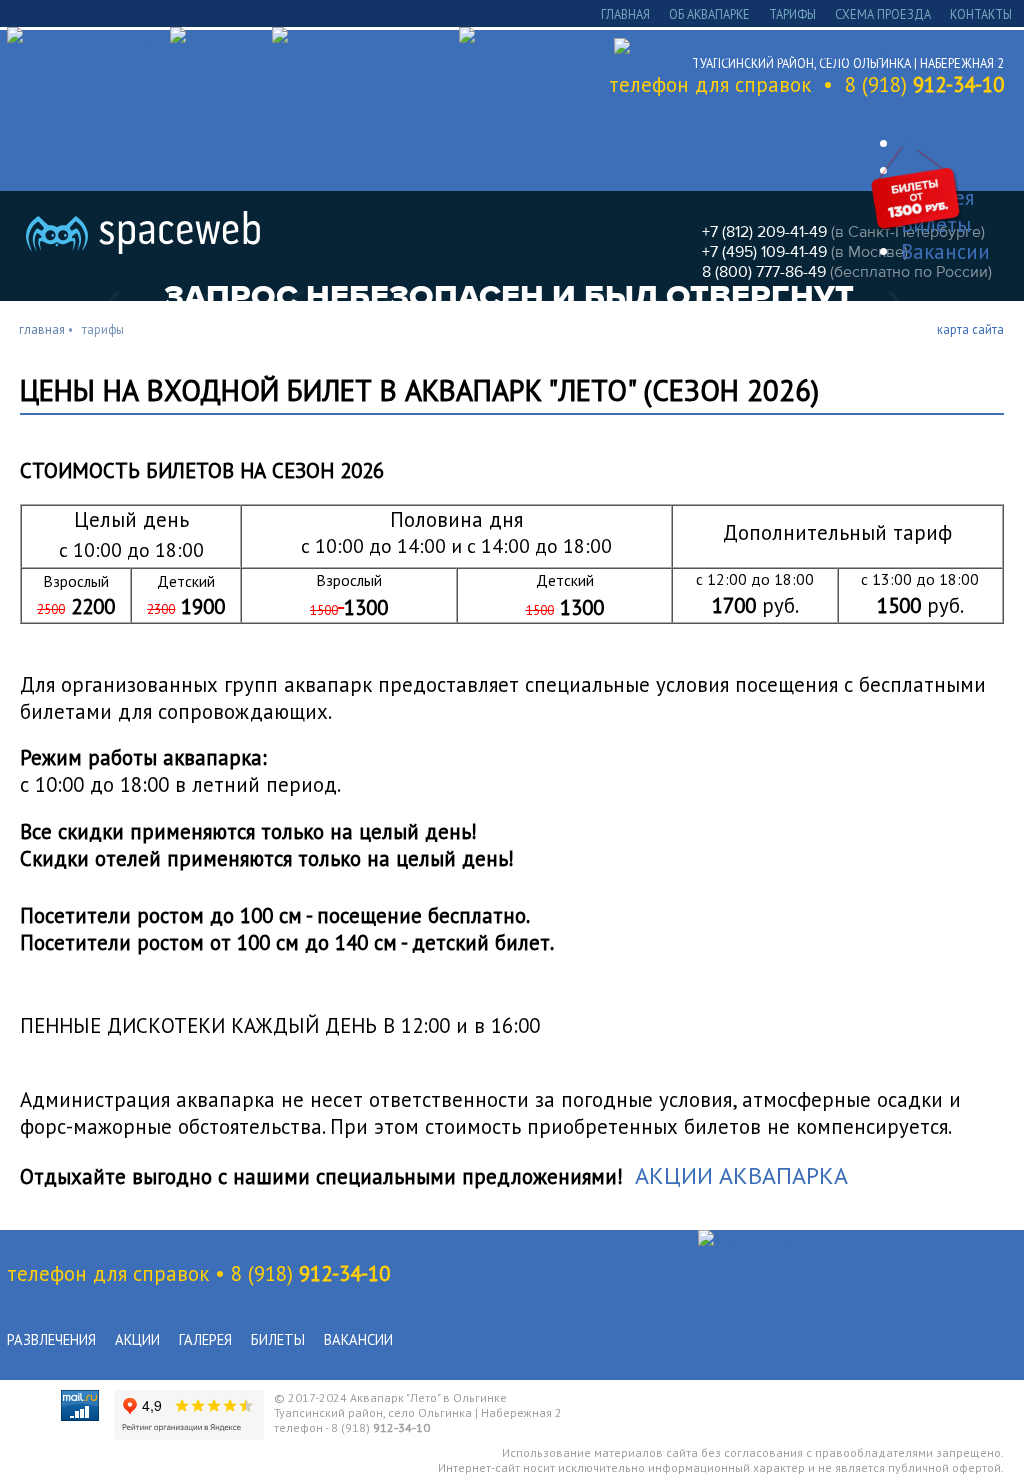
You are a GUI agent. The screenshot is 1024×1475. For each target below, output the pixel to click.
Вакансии (358, 1339)
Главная (625, 14)
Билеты (278, 1339)
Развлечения (51, 1339)
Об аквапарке (709, 14)
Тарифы (792, 14)
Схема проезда (883, 14)
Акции (137, 1339)
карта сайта (970, 329)
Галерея (205, 1339)
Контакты (981, 14)
